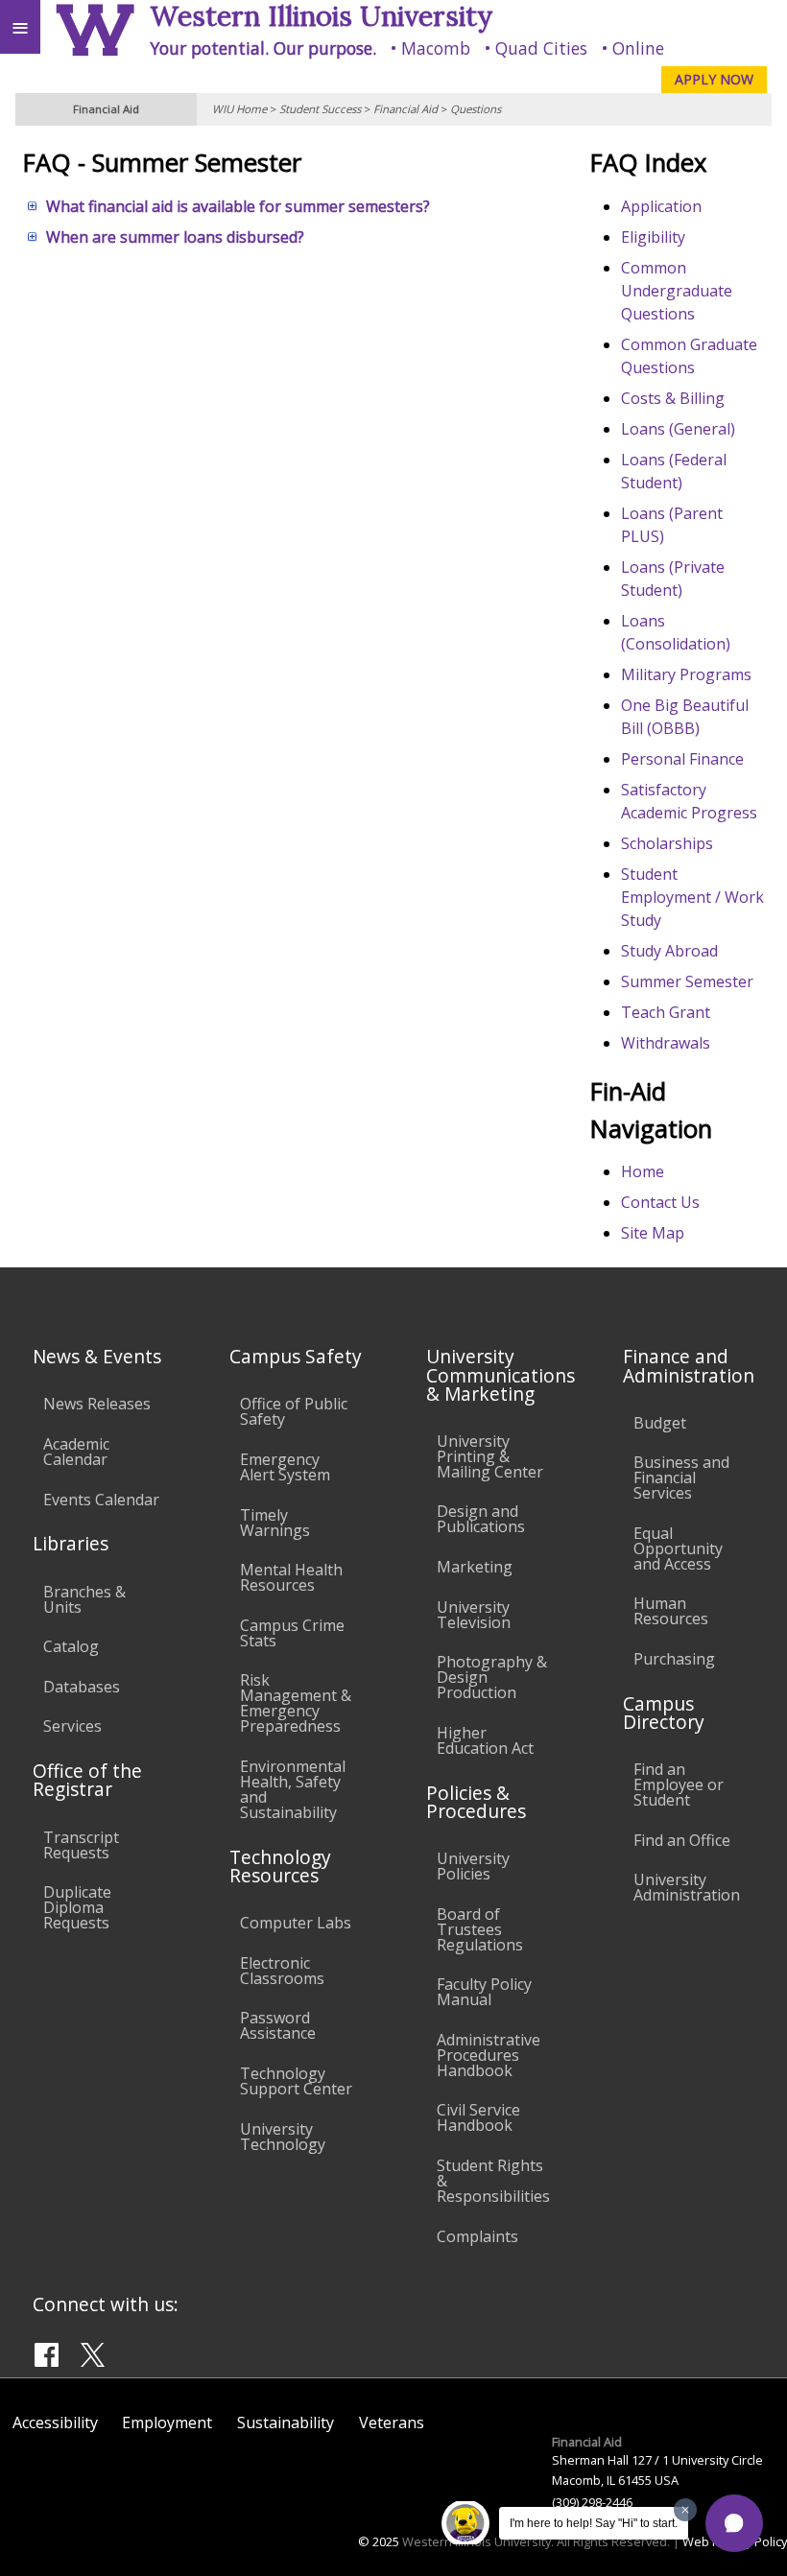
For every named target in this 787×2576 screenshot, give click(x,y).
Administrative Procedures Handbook (489, 2055)
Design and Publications (481, 1519)
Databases (82, 1687)
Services (72, 1726)
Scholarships (667, 843)
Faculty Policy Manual (484, 1992)
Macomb (436, 48)
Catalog (71, 1646)
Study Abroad (669, 951)
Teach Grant (666, 1012)
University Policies (473, 1866)
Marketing (475, 1567)
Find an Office (682, 1840)
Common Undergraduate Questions (677, 291)
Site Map (653, 1233)
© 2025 (379, 2541)
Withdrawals (666, 1043)
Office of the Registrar (87, 1780)
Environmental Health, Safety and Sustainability (293, 1789)
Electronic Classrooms (282, 1971)
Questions (476, 109)
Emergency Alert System (285, 1467)
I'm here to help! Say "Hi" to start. (594, 2523)
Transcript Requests (81, 1845)
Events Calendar (101, 1500)
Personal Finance (682, 759)
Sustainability (286, 2422)
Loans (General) (678, 429)
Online (638, 48)
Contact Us (660, 1202)
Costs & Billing (673, 398)
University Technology (283, 2137)
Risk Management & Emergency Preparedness (296, 1703)
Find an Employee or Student (679, 1784)
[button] (734, 2523)
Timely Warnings (275, 1523)
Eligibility (653, 237)
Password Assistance (278, 2025)
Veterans (392, 2422)
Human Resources (671, 1611)
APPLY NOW (714, 79)
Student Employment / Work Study (692, 897)
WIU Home (239, 109)
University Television (474, 1615)
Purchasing (674, 1659)
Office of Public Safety (294, 1411)
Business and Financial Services (681, 1477)
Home (643, 1171)
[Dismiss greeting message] (685, 2510)
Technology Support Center (296, 2081)
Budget (660, 1423)
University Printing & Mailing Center (490, 1456)
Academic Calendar (76, 1452)
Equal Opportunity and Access (678, 1548)
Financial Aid (405, 109)
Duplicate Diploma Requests (77, 1907)
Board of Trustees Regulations (480, 1929)
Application (661, 206)
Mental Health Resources (291, 1577)
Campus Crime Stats (292, 1633)
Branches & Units (84, 1599)
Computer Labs (296, 1923)
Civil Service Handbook (478, 2117)
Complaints (477, 2236)
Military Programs (686, 674)
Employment (167, 2422)
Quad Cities (541, 48)
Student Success (320, 109)
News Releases (97, 1404)
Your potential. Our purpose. (263, 48)
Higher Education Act (485, 1740)
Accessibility (55, 2422)
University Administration (687, 1887)
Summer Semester (687, 981)
